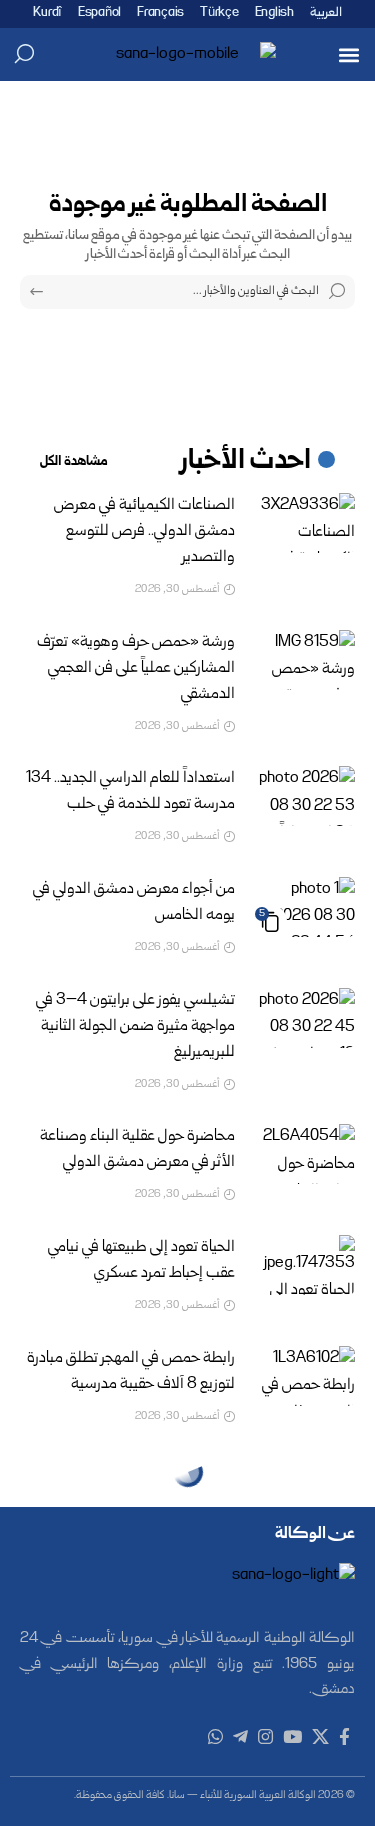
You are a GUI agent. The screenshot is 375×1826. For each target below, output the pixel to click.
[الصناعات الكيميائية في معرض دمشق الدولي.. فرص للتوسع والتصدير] (305, 523)
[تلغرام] (240, 1737)
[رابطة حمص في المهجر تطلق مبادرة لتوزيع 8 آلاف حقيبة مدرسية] (305, 1376)
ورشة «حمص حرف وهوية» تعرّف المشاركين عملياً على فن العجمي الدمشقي (136, 669)
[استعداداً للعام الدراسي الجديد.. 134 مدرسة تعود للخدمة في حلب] (305, 796)
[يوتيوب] (292, 1737)
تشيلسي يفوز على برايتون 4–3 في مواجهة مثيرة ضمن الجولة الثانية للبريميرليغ (135, 1027)
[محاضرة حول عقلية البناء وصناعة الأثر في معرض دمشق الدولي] (305, 1154)
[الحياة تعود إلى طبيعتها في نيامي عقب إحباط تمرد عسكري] (305, 1265)
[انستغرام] (265, 1737)
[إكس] (320, 1737)
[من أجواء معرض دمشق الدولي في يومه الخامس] (305, 907)
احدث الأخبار (246, 462)
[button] (348, 54)
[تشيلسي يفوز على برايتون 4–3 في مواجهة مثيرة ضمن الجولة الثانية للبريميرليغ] (305, 1018)
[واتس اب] (215, 1737)
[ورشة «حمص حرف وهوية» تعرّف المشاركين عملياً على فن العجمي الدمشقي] (305, 660)
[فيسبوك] (344, 1737)
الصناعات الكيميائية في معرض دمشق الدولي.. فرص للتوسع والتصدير (144, 532)
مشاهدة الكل (74, 462)
